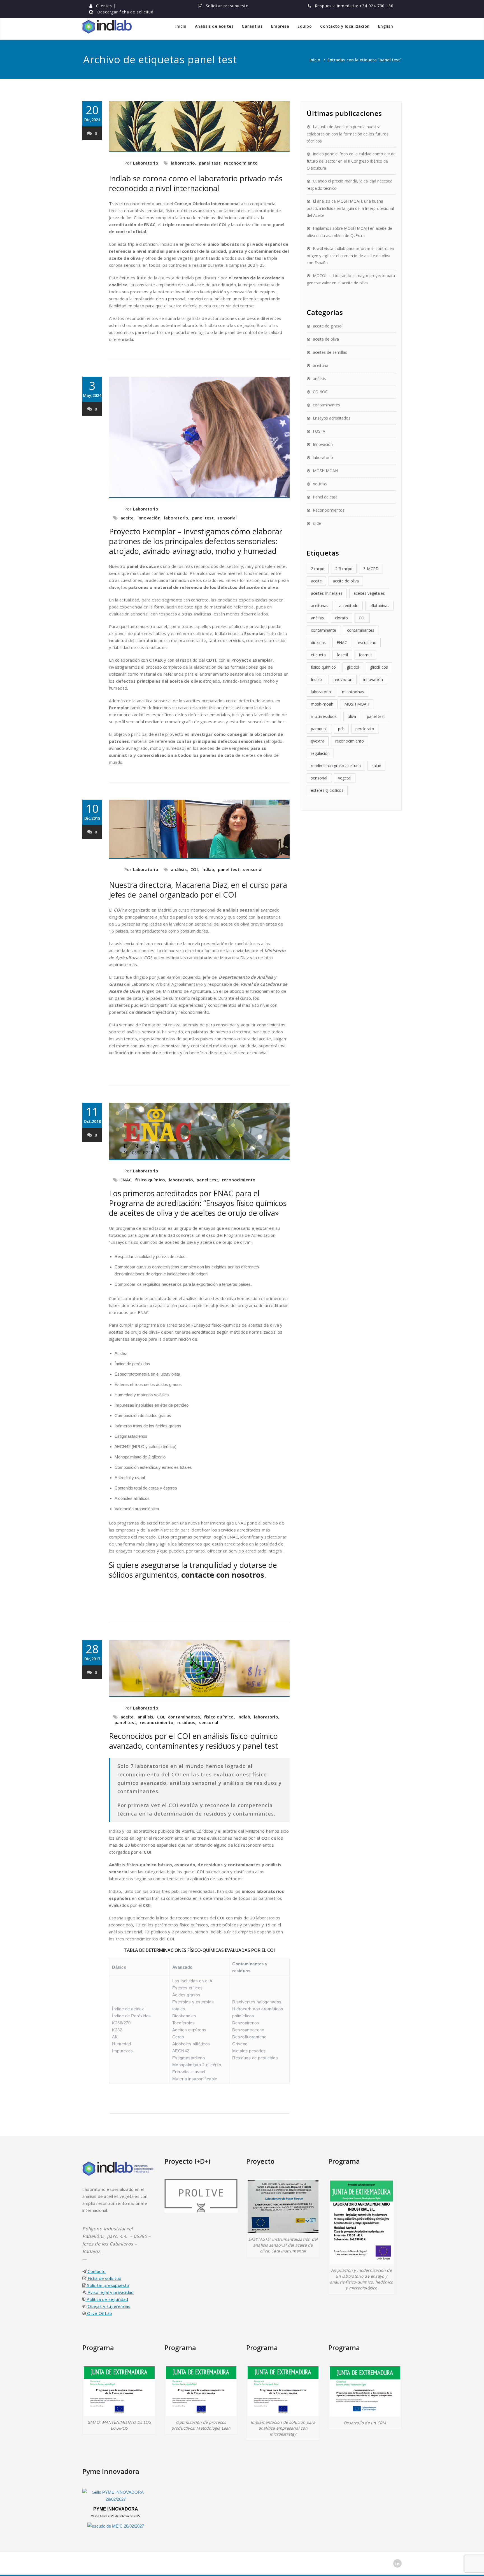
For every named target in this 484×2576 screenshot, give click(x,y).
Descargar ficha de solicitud (125, 12)
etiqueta (318, 655)
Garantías (252, 26)
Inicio (181, 26)
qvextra (318, 741)
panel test (210, 163)
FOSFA (319, 431)
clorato (341, 618)
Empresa (280, 26)
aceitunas (320, 606)
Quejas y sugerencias (108, 2306)
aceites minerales (327, 593)
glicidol (353, 667)
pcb (341, 729)
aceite (127, 518)
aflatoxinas (379, 606)
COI (194, 869)
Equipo (305, 26)
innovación (149, 518)
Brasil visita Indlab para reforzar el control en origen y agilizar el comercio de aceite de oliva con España (350, 256)
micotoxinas (353, 692)
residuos (186, 1722)
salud (376, 766)
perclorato (365, 729)
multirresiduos (324, 716)
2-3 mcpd (344, 569)
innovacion (343, 679)
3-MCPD (371, 569)
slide (317, 523)
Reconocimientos (329, 510)
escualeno (367, 642)
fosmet (365, 655)
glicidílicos (379, 667)
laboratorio (183, 163)
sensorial (227, 518)
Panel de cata (325, 497)
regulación (320, 753)
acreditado (349, 606)
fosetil (342, 655)
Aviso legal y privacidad (110, 2292)
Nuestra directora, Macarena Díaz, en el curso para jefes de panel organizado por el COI (198, 890)
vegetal (345, 778)
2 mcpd (318, 569)
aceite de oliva (326, 339)
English (386, 26)
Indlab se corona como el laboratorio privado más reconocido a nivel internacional (196, 183)
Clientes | (106, 6)
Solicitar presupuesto (227, 6)
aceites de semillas (330, 352)
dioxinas (318, 642)
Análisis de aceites (214, 26)
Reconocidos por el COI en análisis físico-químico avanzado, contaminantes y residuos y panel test (194, 1741)
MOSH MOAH (325, 471)
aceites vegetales (369, 593)
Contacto (96, 2271)
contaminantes (184, 1717)
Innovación (323, 444)
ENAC (126, 1180)
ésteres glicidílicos (327, 790)
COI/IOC (320, 392)
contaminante (324, 630)
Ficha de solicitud (104, 2278)
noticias (320, 484)
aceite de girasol (328, 326)
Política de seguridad (107, 2299)
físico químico (150, 1180)
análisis (179, 869)
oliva (352, 716)
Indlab (208, 869)
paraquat (319, 729)
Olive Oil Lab (99, 2313)
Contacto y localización (345, 26)
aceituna (321, 365)
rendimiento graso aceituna (336, 766)
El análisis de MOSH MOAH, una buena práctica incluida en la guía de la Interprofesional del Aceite (350, 208)
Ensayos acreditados (332, 418)
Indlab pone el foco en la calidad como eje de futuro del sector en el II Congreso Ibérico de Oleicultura (351, 161)
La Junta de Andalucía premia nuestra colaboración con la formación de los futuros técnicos (348, 134)
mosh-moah (322, 704)
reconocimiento (241, 163)
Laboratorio (146, 163)
